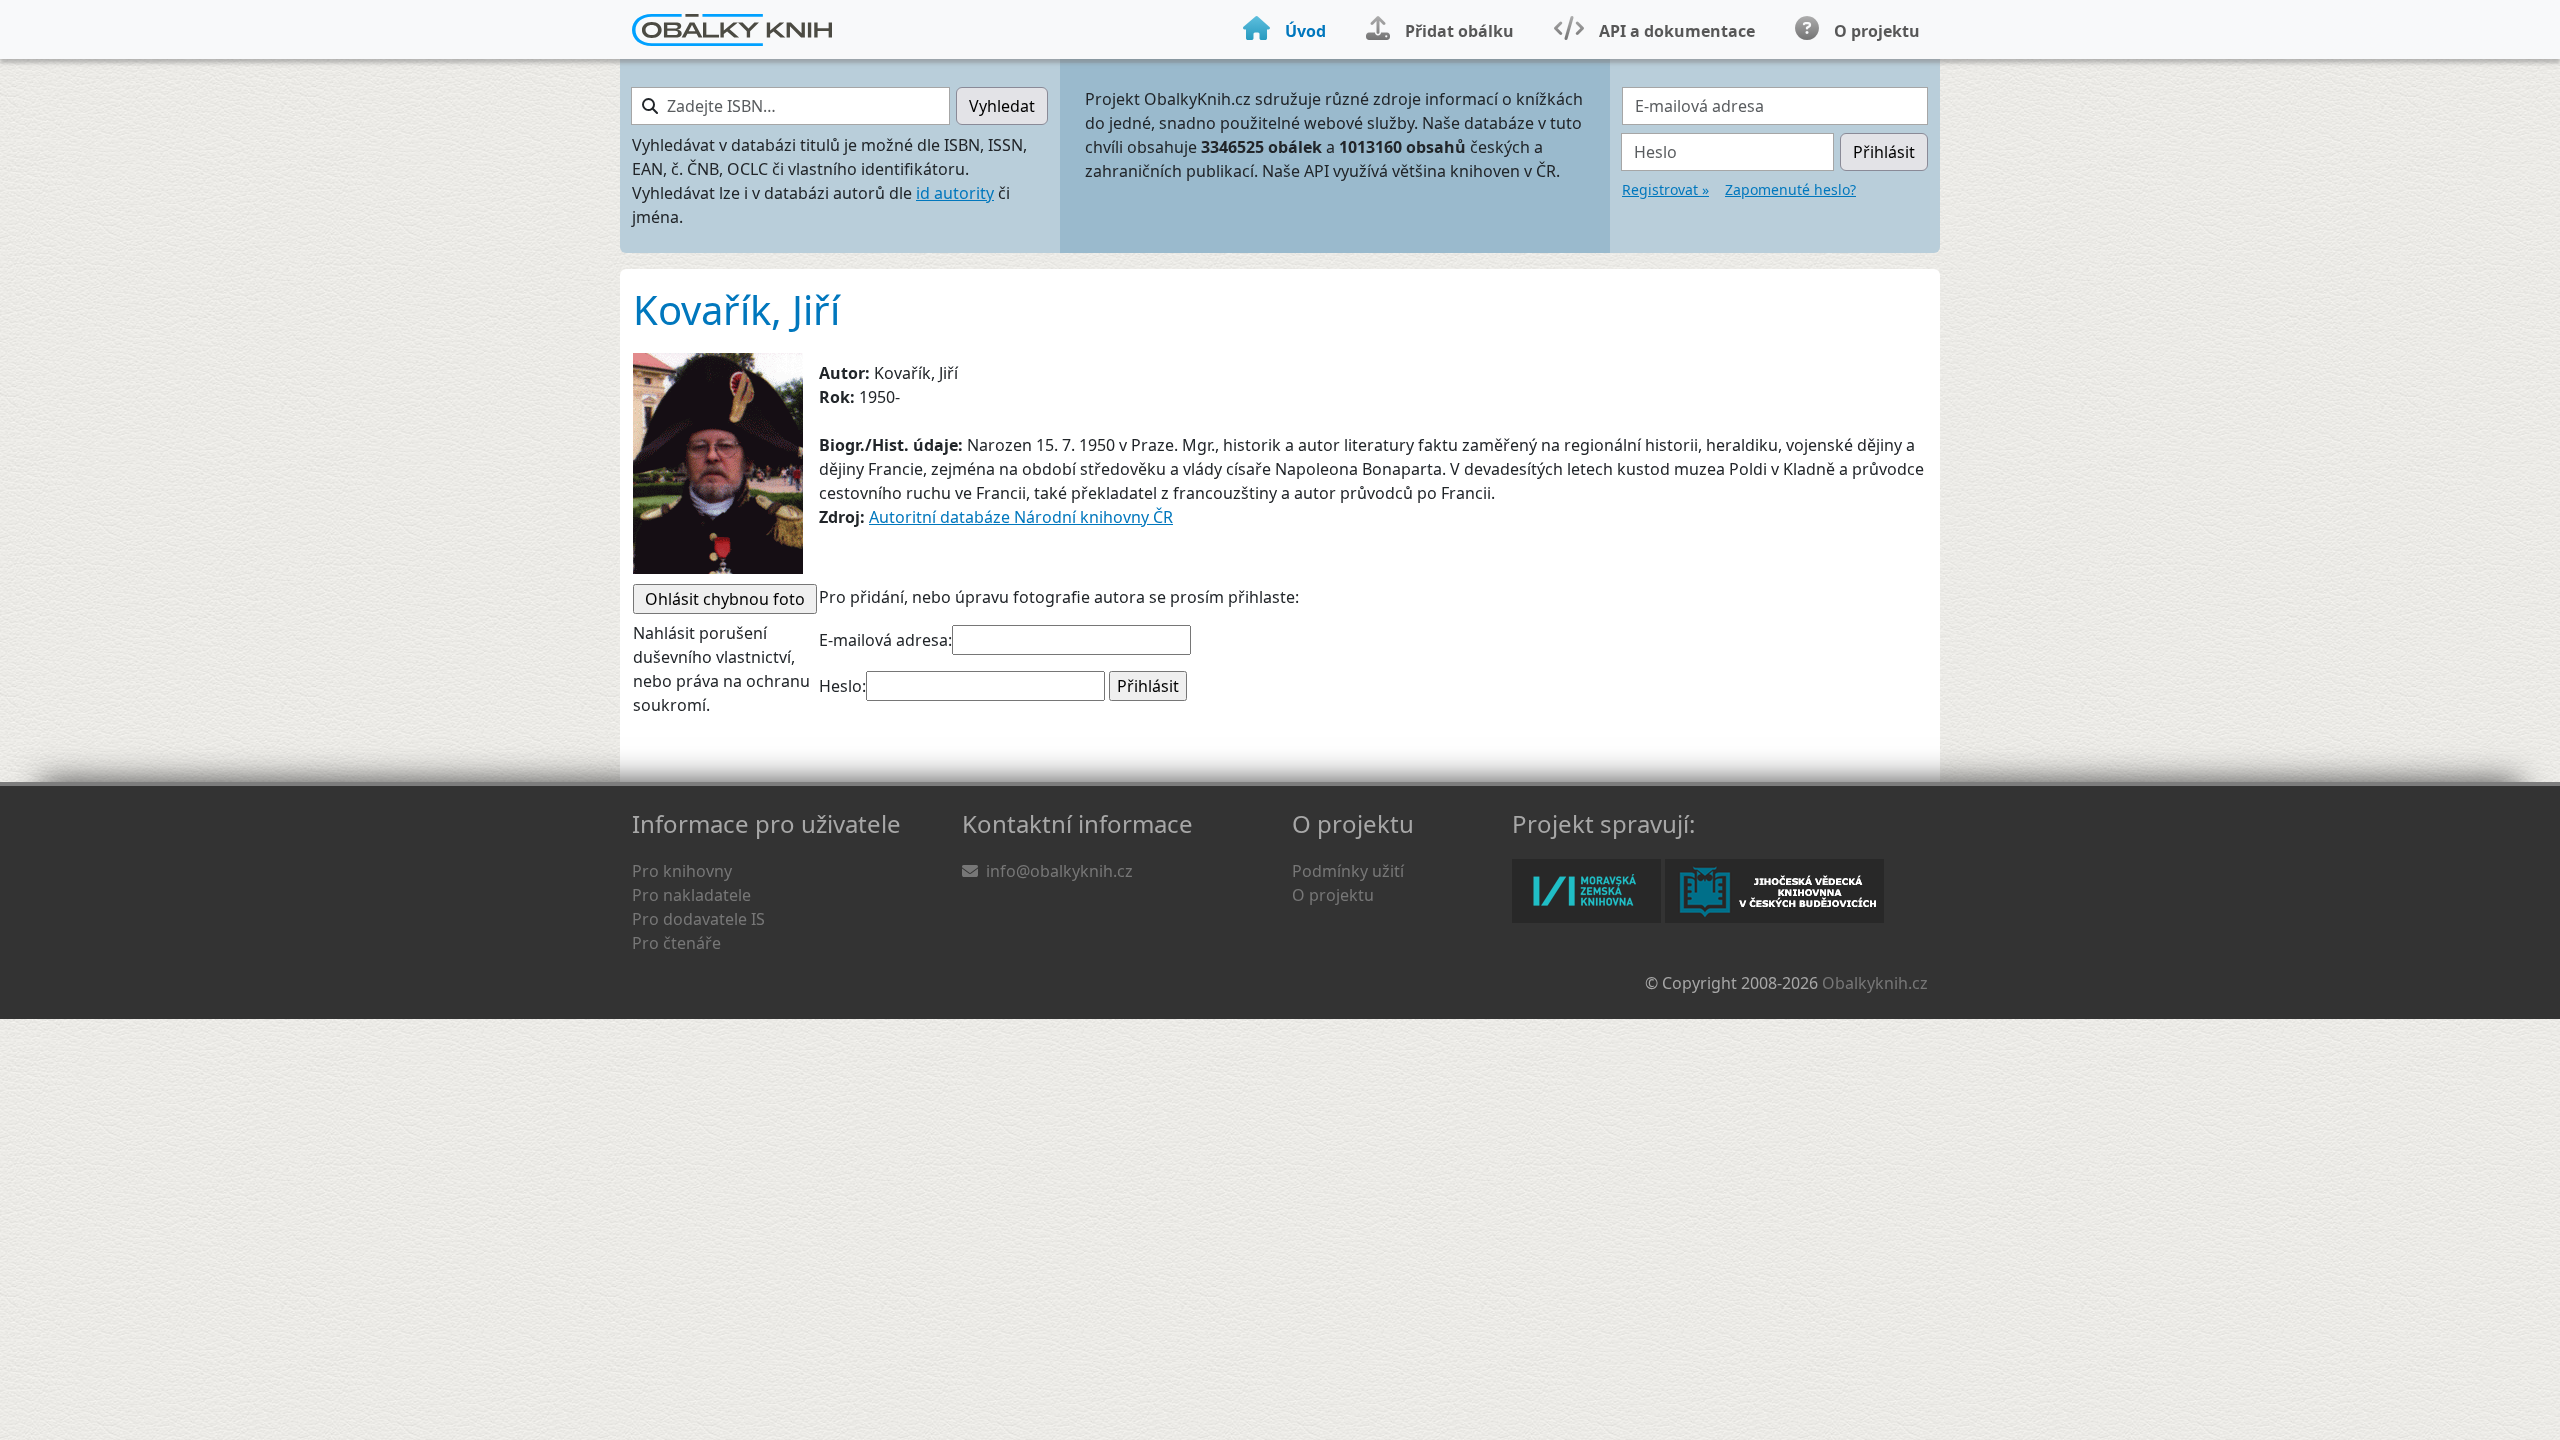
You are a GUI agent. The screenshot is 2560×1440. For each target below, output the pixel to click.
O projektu (1333, 895)
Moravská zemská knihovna (1586, 891)
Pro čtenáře (676, 943)
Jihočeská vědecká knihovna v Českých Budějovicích (1774, 891)
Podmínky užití (1348, 871)
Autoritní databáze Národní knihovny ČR (1021, 517)
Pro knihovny (682, 871)
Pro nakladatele (691, 895)
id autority (955, 193)
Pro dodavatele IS (698, 919)
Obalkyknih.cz (1875, 983)
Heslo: (842, 686)
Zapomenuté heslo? (1790, 189)
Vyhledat (1002, 106)
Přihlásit (1884, 152)
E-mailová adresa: (885, 640)
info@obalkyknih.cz (1059, 871)
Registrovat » (1665, 189)
